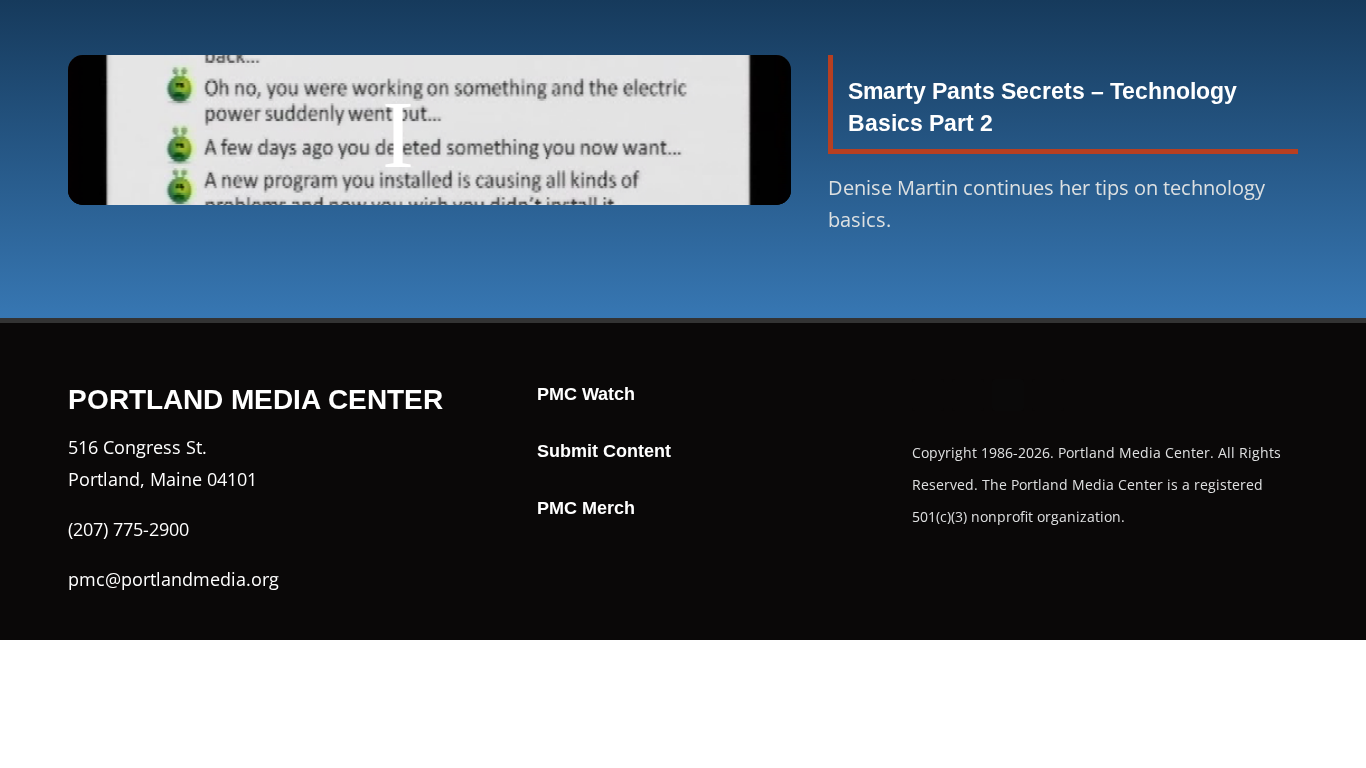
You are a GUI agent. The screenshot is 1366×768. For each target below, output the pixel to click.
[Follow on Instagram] (968, 395)
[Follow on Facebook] (928, 395)
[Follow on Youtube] (1008, 395)
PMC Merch (586, 508)
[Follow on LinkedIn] (1048, 395)
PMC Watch (586, 394)
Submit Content (604, 451)
